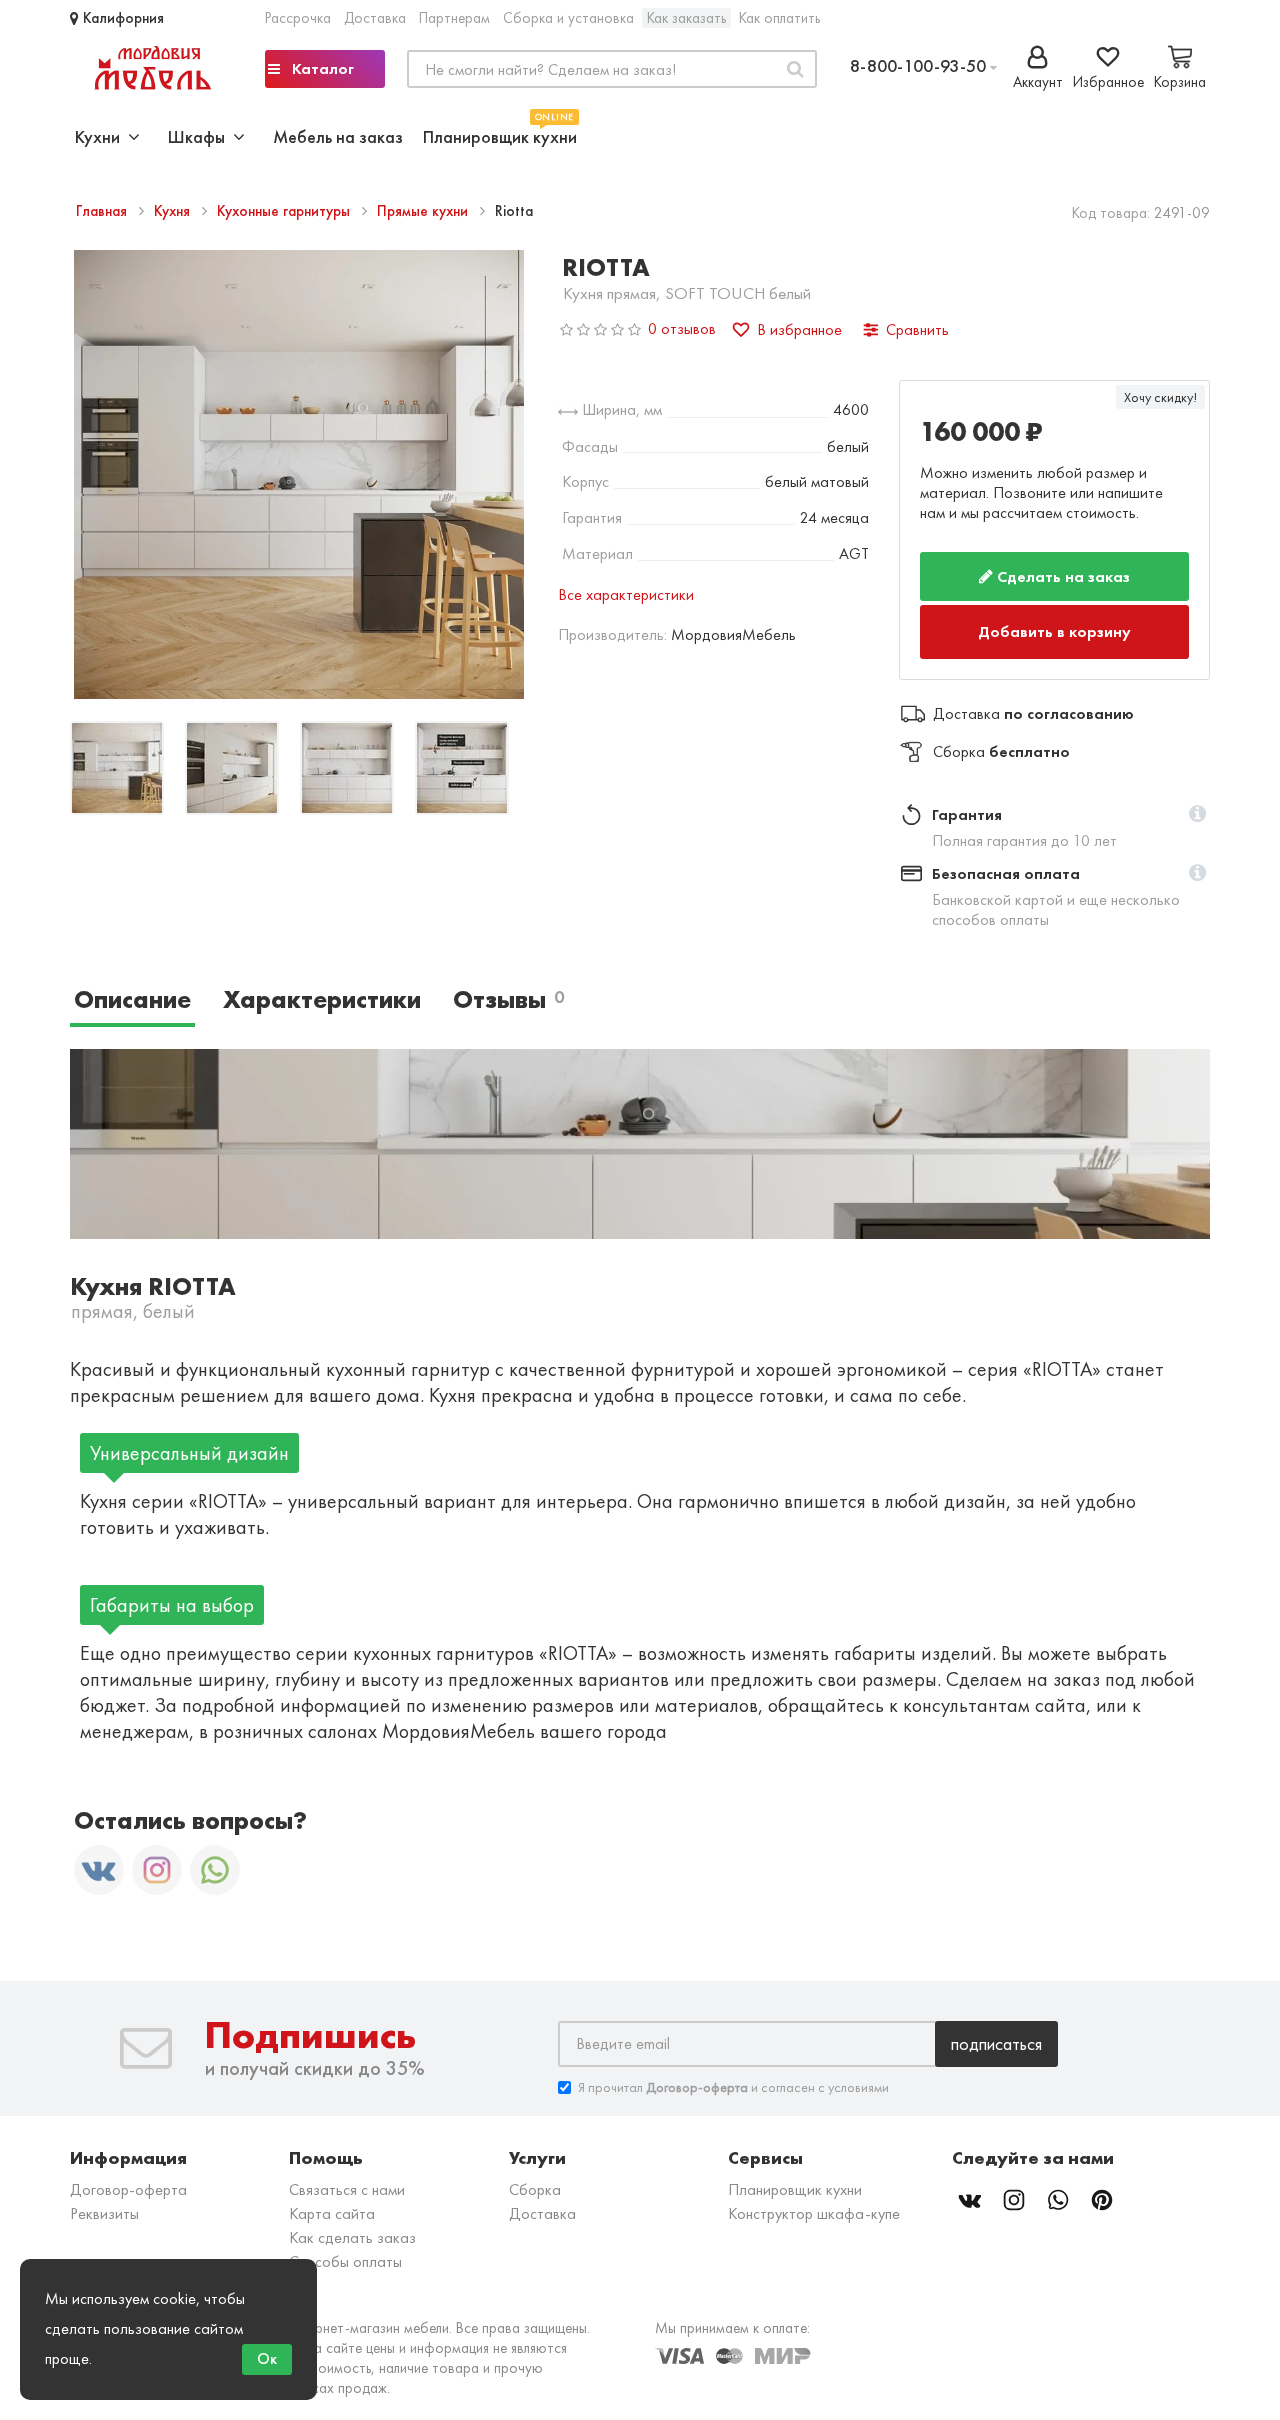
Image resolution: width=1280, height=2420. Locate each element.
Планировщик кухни (500, 134)
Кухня (174, 211)
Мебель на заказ (338, 136)
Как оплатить (779, 18)
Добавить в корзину (1056, 624)
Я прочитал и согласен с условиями (733, 2071)
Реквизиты (104, 2197)
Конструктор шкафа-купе (814, 2197)
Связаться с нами (347, 2173)
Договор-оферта (128, 2173)
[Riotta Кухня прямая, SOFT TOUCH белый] (117, 770)
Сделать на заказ (1061, 576)
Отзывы (508, 984)
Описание (132, 984)
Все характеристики (626, 594)
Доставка (375, 18)
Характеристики (322, 984)
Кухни (101, 136)
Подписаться (996, 2027)
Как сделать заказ (352, 2221)
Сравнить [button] (917, 329)
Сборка (535, 2173)
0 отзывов (682, 328)
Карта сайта (332, 2197)
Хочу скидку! (1160, 397)
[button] (1197, 800)
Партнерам (454, 18)
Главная (103, 211)
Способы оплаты (345, 2245)
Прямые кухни (424, 211)
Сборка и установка (568, 18)
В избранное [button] (799, 329)
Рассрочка (298, 18)
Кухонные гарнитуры (285, 211)
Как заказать (686, 18)
